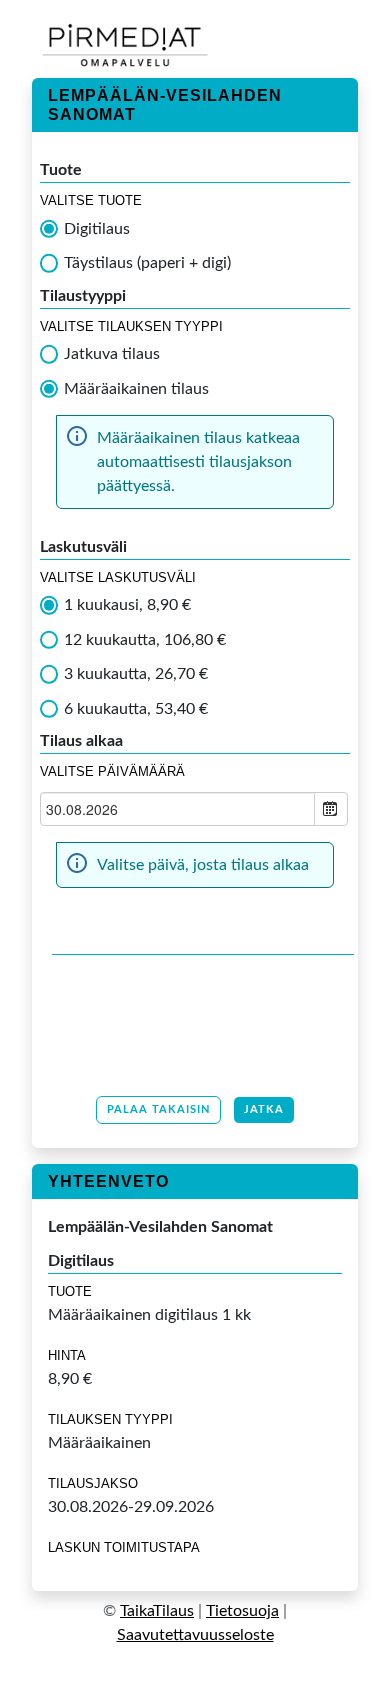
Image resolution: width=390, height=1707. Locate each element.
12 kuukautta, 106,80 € (145, 640)
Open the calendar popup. (331, 809)
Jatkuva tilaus (112, 354)
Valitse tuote (91, 200)
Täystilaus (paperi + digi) (147, 263)
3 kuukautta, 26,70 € (136, 674)
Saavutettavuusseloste (195, 1635)
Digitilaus (97, 229)
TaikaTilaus (157, 1611)
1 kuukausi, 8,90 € (127, 605)
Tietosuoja (242, 1611)
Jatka (264, 1109)
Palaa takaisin (158, 1109)
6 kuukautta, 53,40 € (136, 709)
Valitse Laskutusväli (118, 577)
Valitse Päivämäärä (112, 771)
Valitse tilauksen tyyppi (131, 326)
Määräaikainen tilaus (136, 389)
